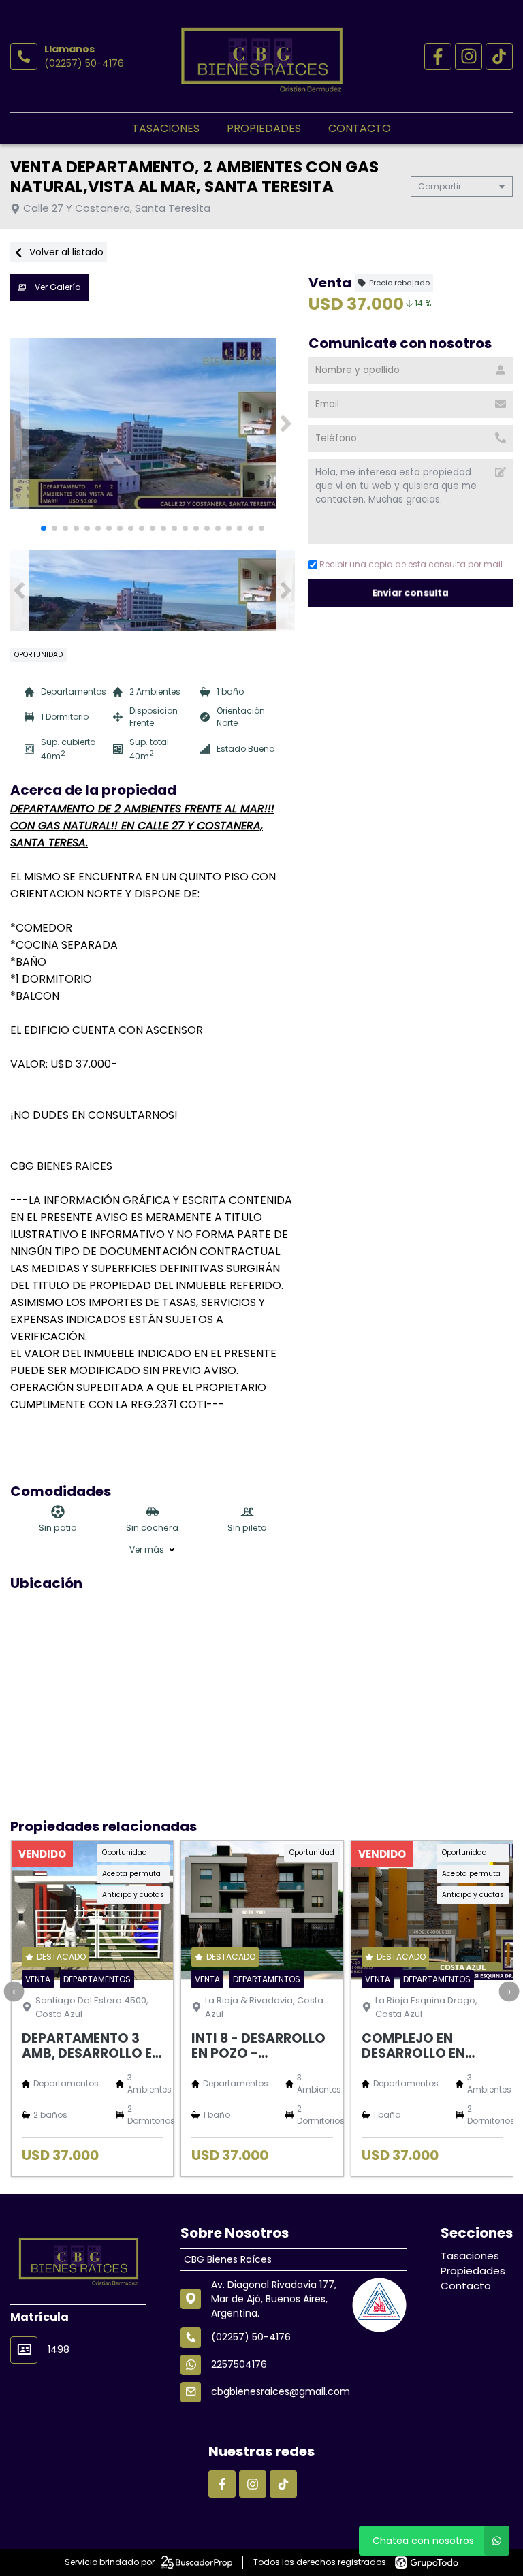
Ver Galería (57, 287)
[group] (153, 424)
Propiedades (264, 128)
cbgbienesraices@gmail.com (281, 2391)
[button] (286, 424)
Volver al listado (65, 252)
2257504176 (239, 2364)
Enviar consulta (411, 593)
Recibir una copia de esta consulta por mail (411, 564)
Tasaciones (166, 128)
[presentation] (14, 1991)
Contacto (360, 128)
